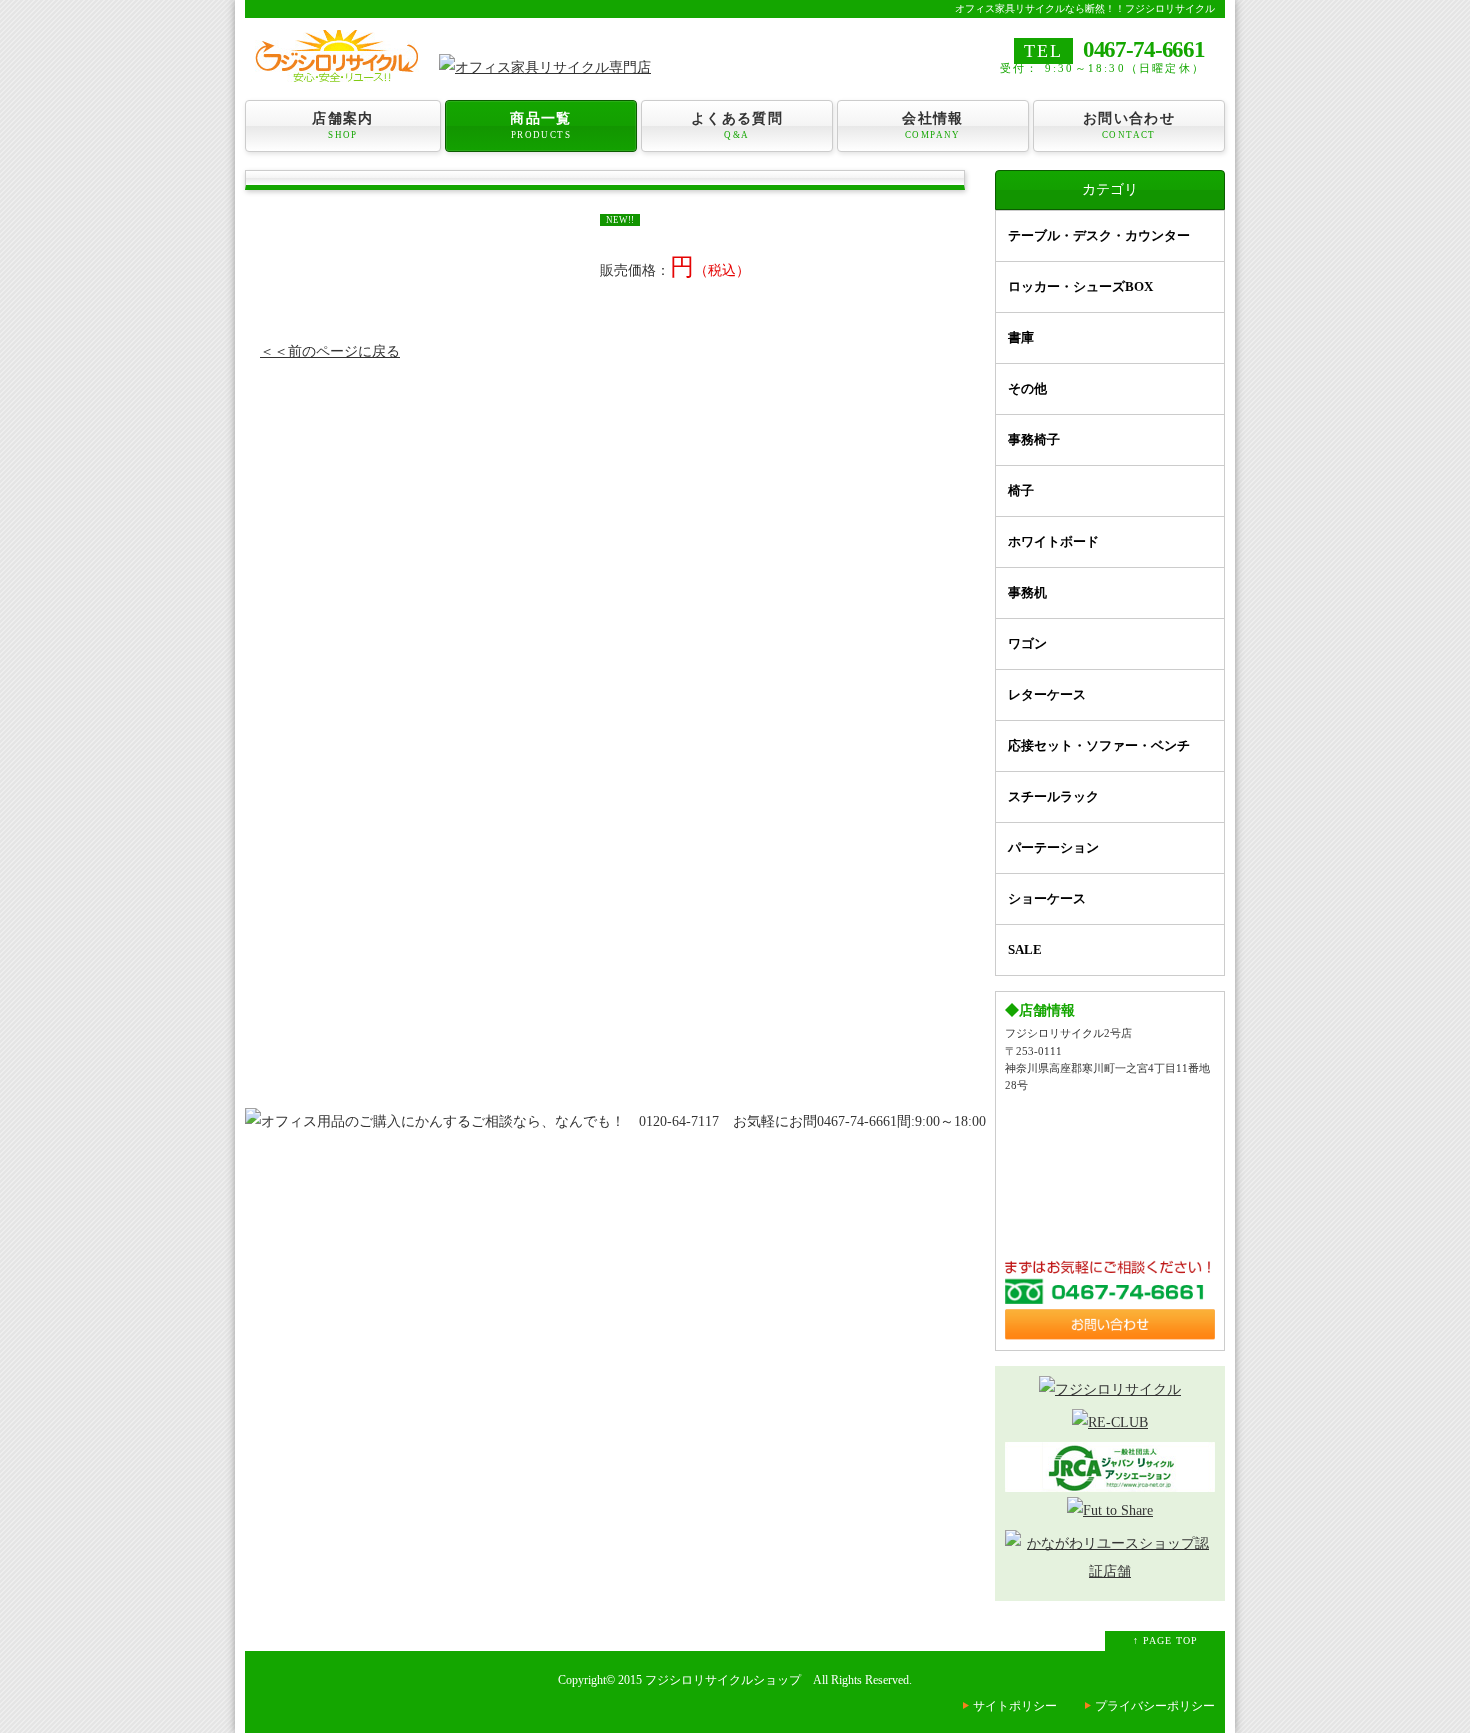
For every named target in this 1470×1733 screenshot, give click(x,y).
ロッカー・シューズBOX (1080, 286)
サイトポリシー (1015, 1706)
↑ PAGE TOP (1165, 1640)
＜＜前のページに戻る (330, 351)
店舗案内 (343, 125)
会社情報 (933, 125)
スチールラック (1053, 796)
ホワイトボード (1053, 541)
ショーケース (1047, 898)
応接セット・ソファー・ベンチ (1099, 745)
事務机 (1027, 592)
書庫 (1021, 337)
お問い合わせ (1129, 125)
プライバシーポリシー (1155, 1706)
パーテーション (1053, 847)
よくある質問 (737, 125)
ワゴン (1027, 643)
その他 (1027, 388)
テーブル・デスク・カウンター (1099, 235)
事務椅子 (1034, 439)
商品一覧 (541, 125)
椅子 (1021, 490)
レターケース (1047, 694)
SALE (1025, 949)
